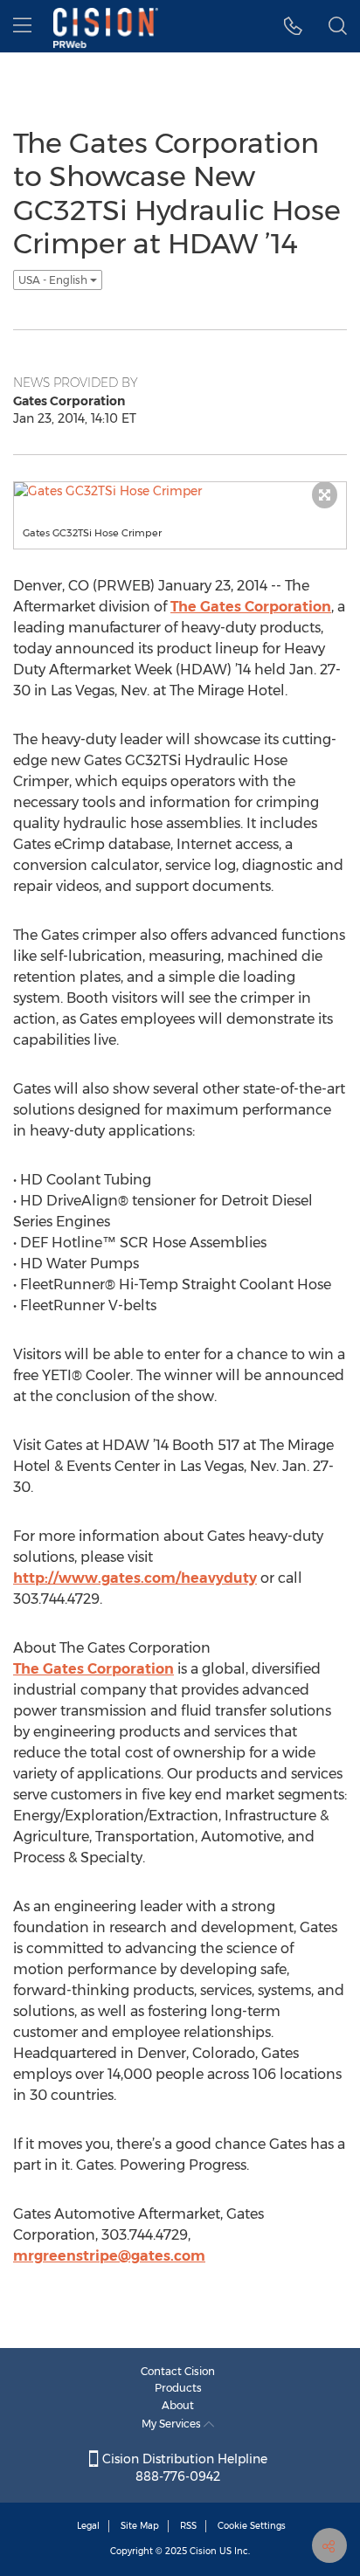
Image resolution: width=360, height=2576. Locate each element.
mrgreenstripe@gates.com (109, 2256)
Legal (88, 2526)
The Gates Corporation (251, 607)
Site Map (140, 2526)
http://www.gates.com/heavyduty (135, 1578)
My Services (173, 2424)
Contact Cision (178, 2371)
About (178, 2405)
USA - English (54, 280)
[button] (293, 26)
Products (178, 2388)
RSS (188, 2526)
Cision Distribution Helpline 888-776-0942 (183, 2468)
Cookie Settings (252, 2526)
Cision (203, 2551)
